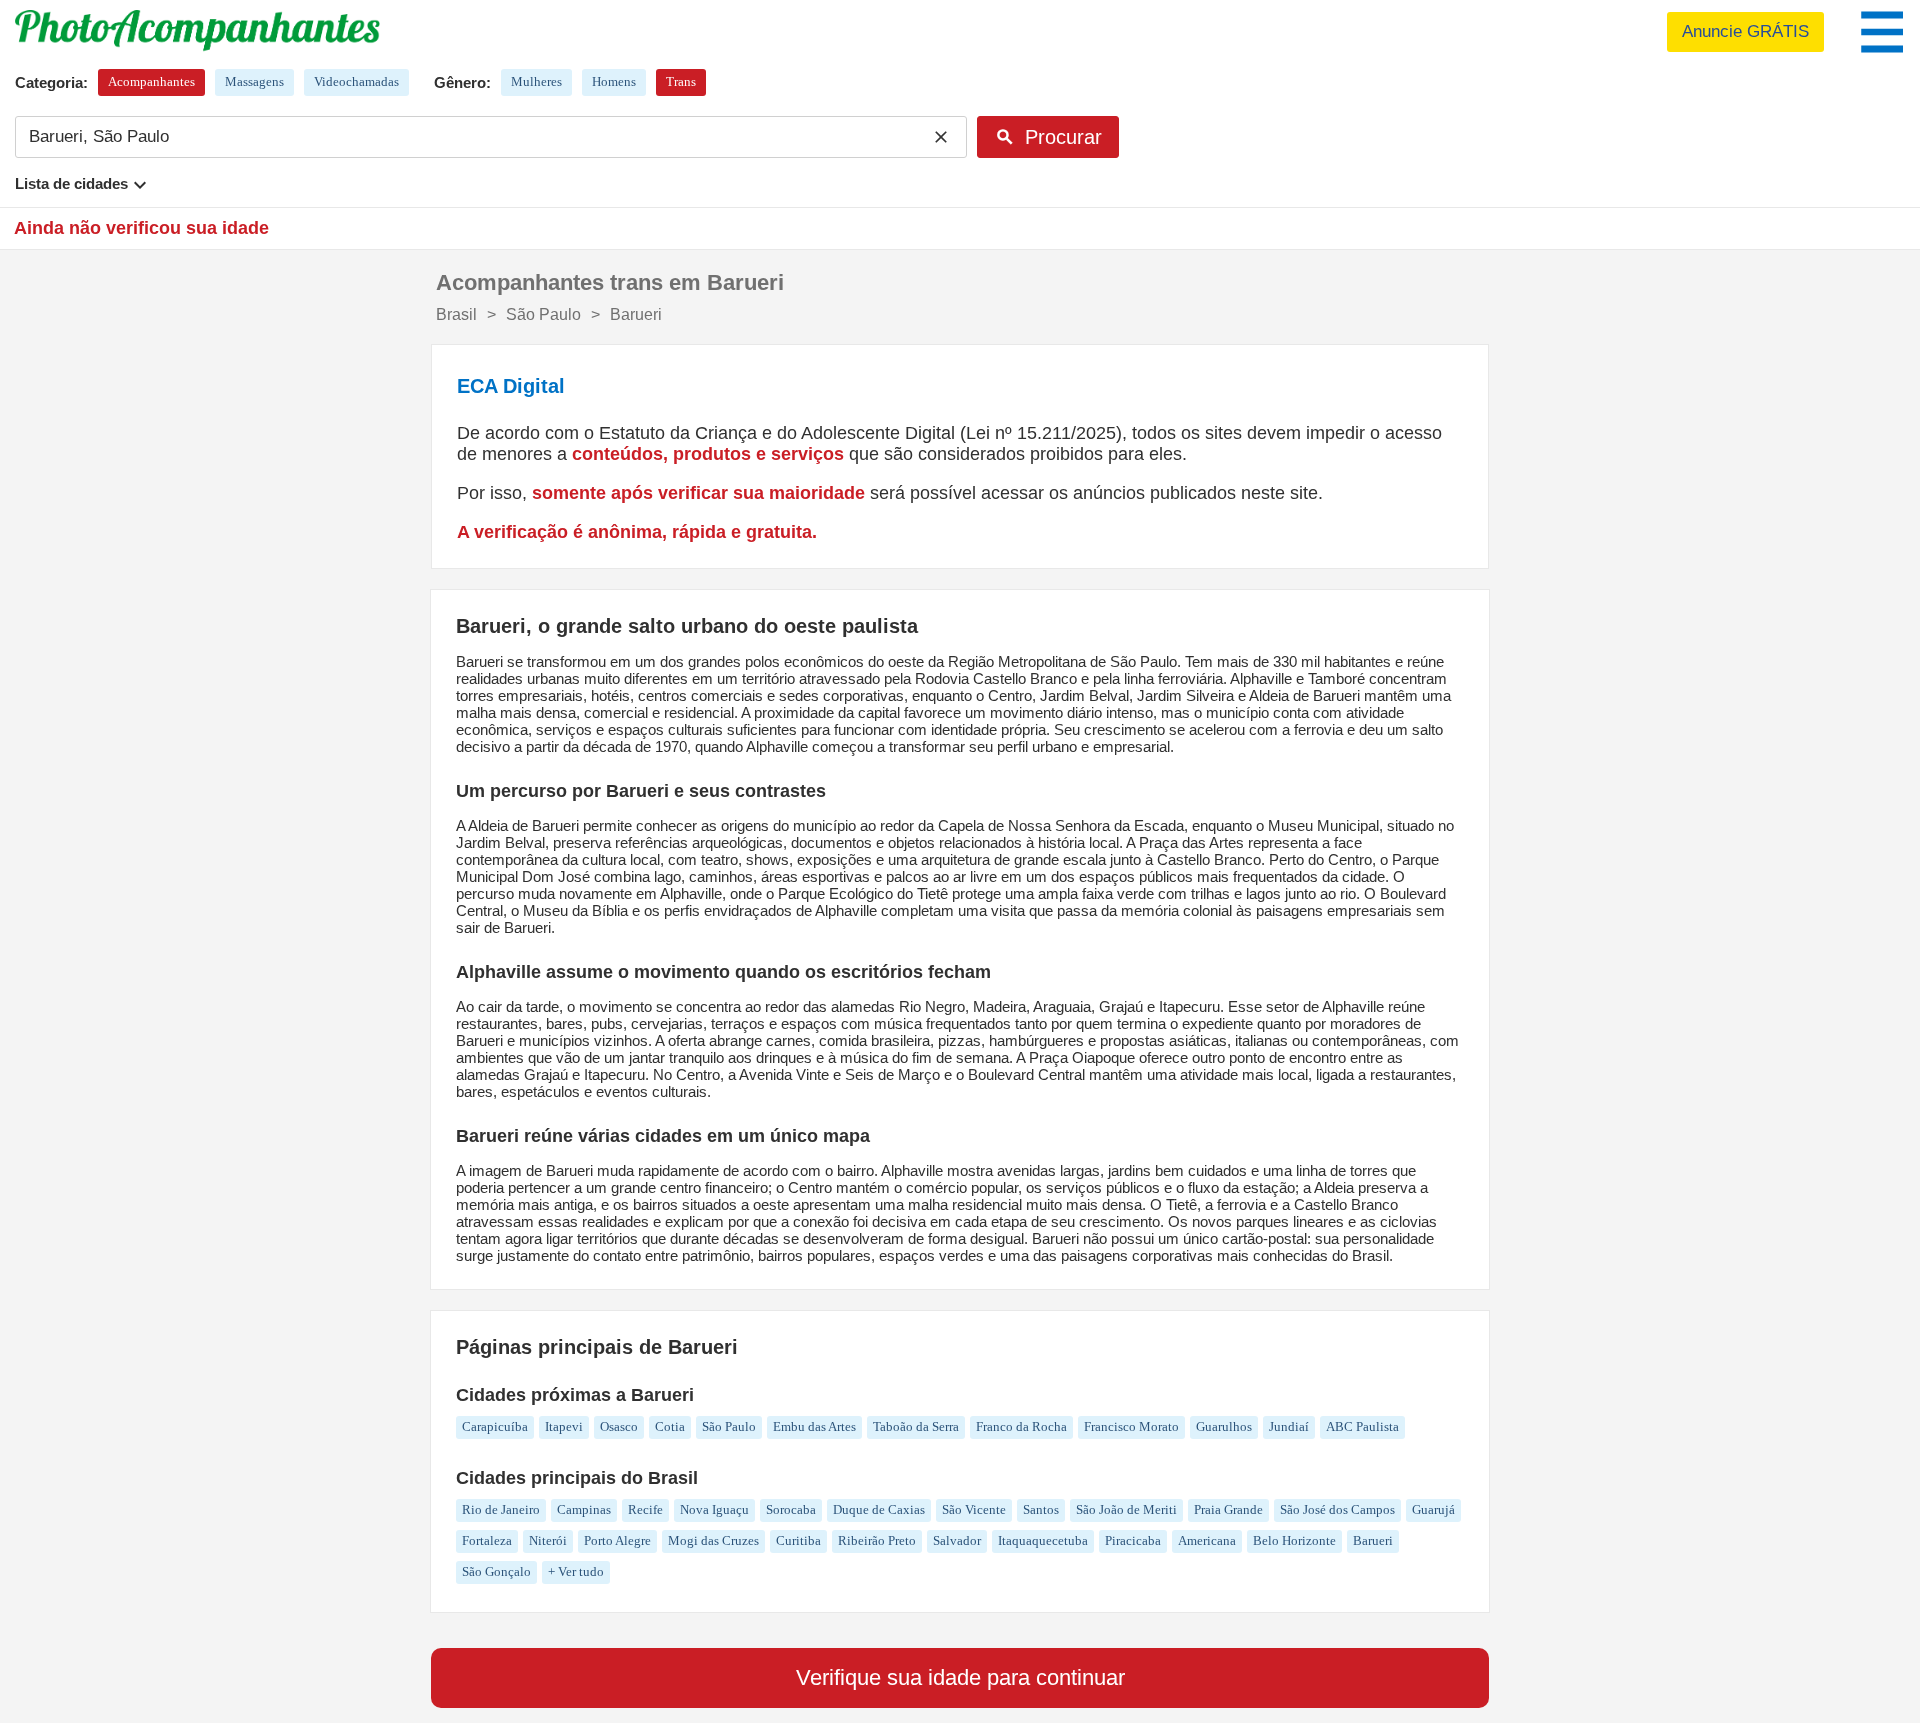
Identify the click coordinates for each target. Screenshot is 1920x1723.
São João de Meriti (1126, 1509)
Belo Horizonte (1294, 1540)
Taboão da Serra (916, 1426)
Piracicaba (1133, 1540)
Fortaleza (487, 1540)
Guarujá (1433, 1509)
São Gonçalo (496, 1571)
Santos (1041, 1509)
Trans (681, 81)
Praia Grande (1228, 1509)
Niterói (548, 1540)
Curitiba (798, 1540)
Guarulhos (1224, 1426)
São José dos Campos (1337, 1509)
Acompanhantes (151, 81)
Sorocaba (791, 1509)
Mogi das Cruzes (713, 1540)
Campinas (584, 1509)
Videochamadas (356, 81)
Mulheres (536, 81)
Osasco (619, 1426)
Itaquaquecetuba (1043, 1540)
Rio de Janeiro (501, 1509)
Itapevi (564, 1426)
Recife (645, 1509)
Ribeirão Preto (877, 1540)
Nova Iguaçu (714, 1509)
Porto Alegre (617, 1540)
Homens (614, 81)
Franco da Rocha (1021, 1426)
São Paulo (729, 1426)
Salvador (957, 1540)
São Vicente (974, 1509)
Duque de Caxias (879, 1509)
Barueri (1373, 1540)
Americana (1207, 1540)
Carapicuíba (495, 1426)
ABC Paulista (1362, 1426)
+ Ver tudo (576, 1571)
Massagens (254, 81)
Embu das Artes (814, 1426)
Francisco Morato (1131, 1426)
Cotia (670, 1426)
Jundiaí (1289, 1426)
